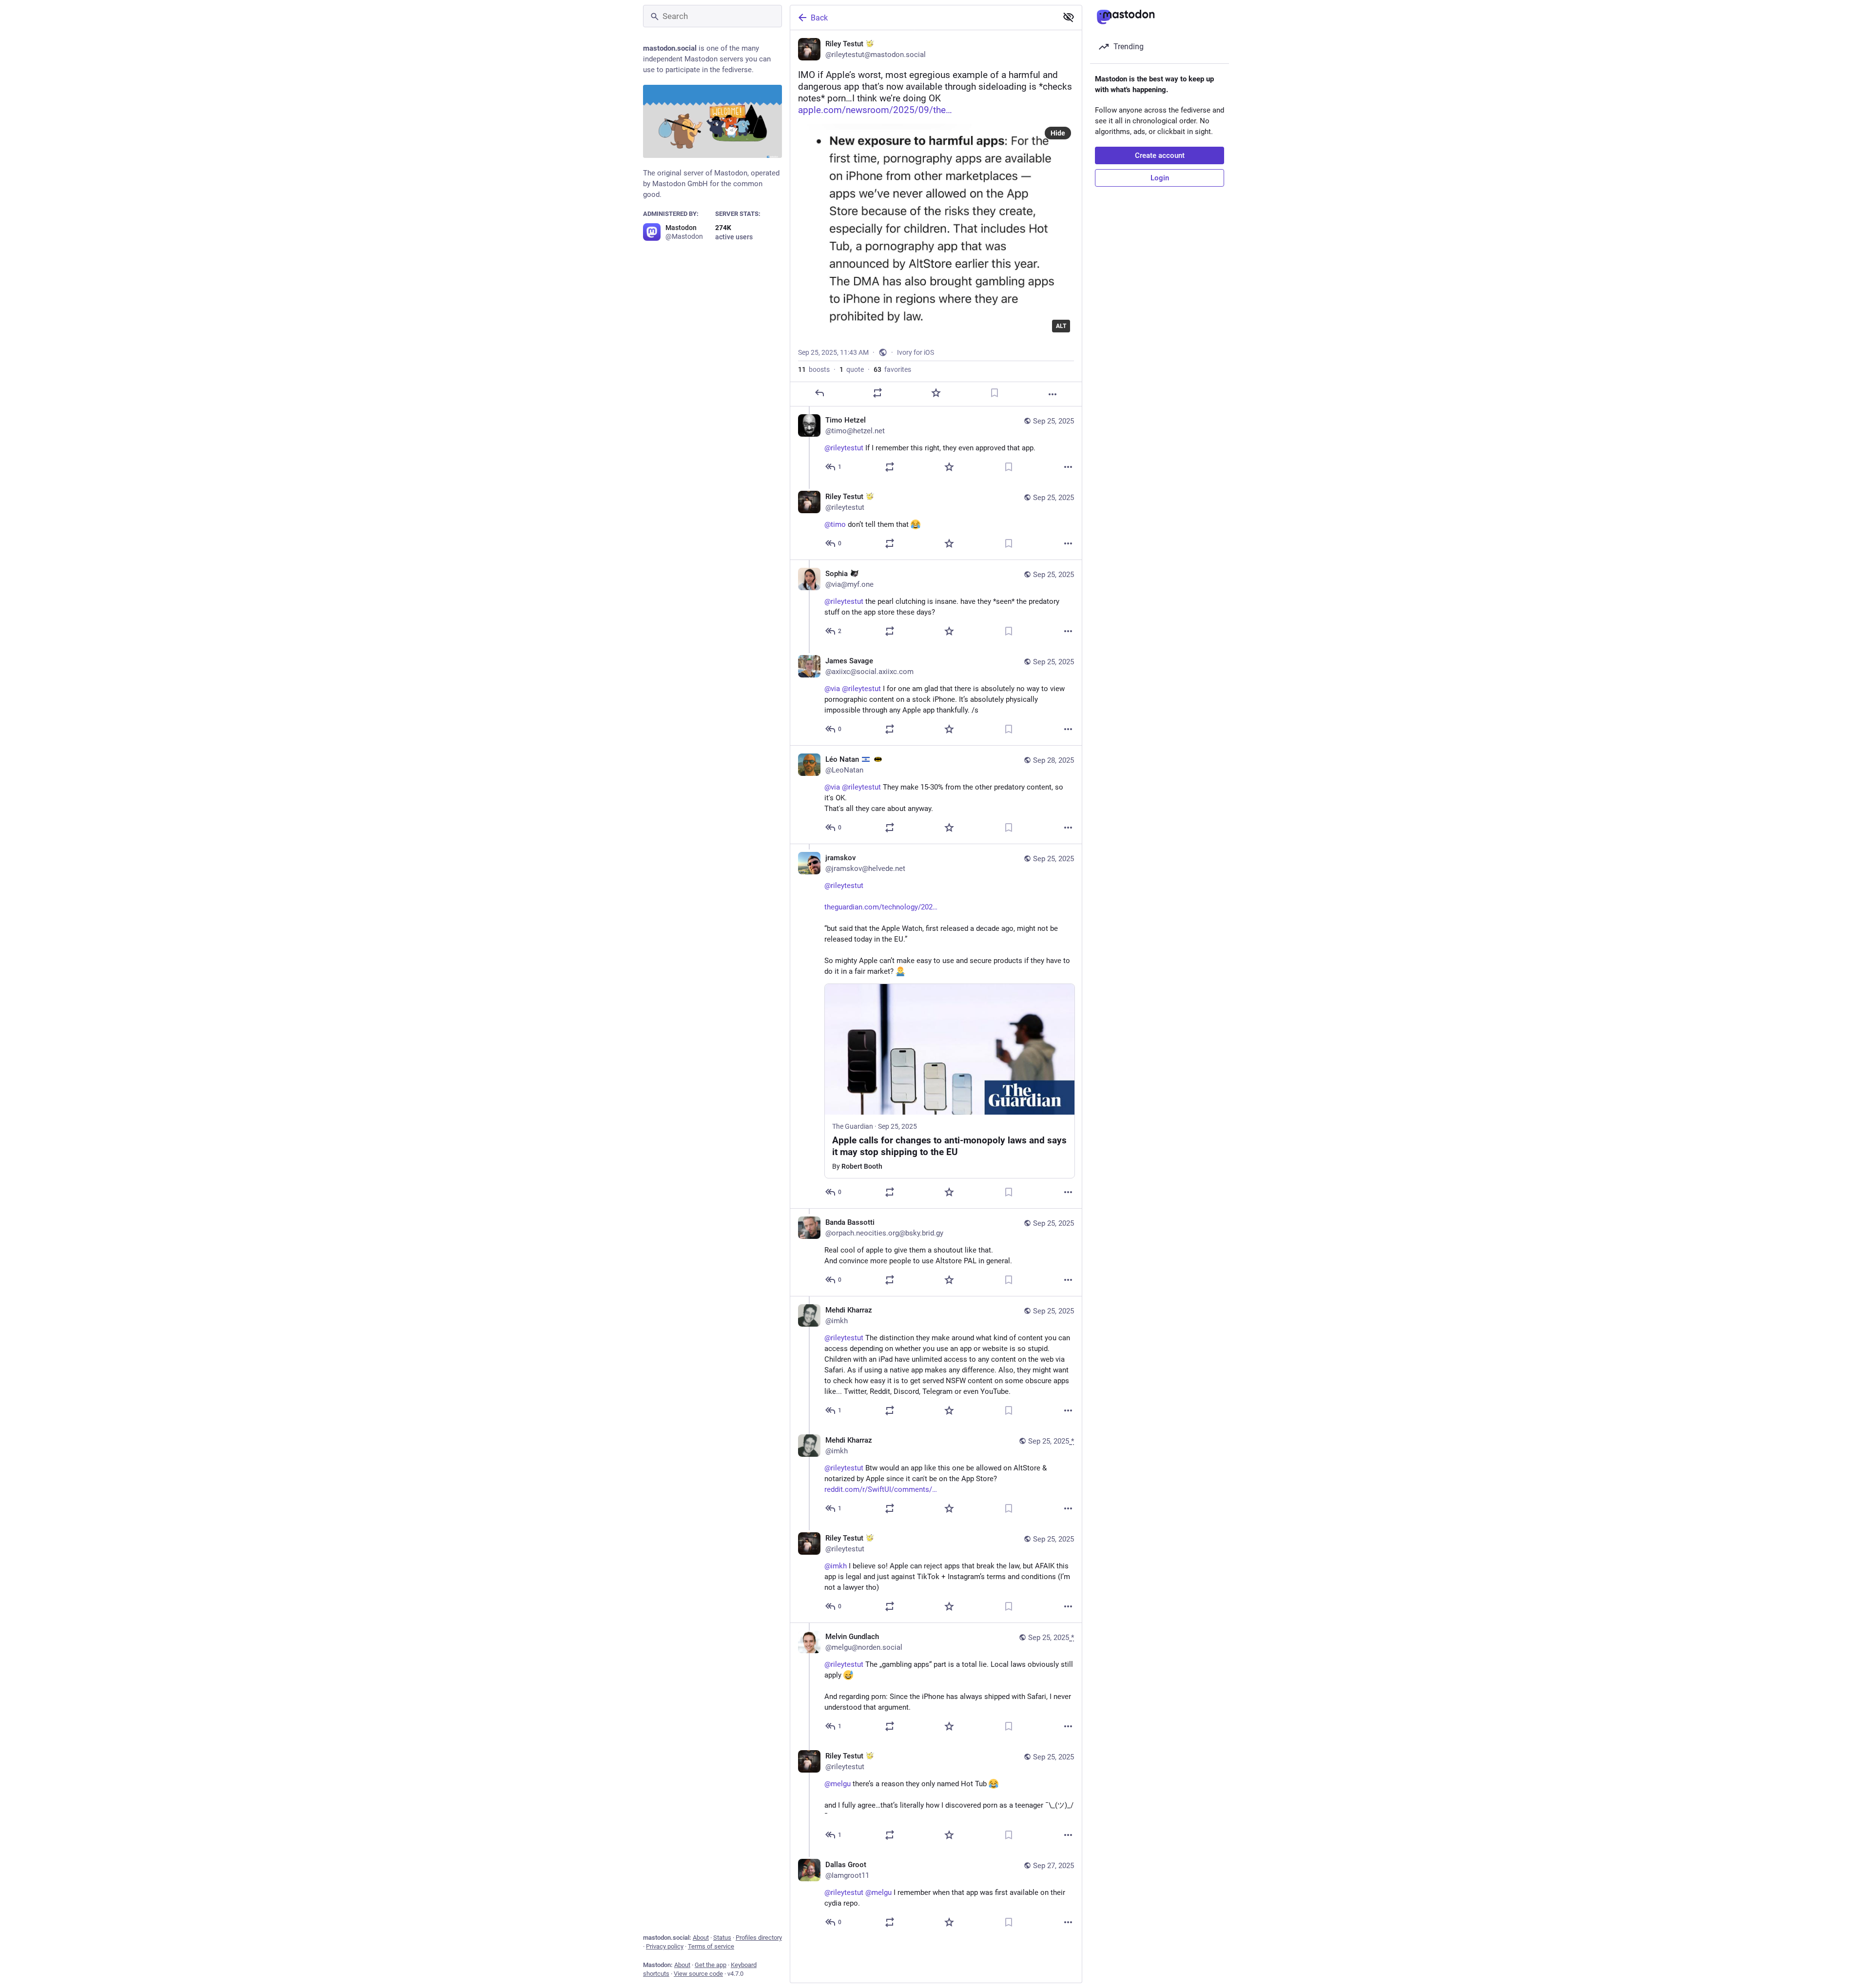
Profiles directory (759, 1938)
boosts (814, 369)
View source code (698, 1974)
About (701, 1938)
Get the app (711, 1965)
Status (722, 1938)
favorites (892, 369)
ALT (1061, 326)
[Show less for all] (1069, 17)
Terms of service (711, 1946)
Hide (1058, 133)
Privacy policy (665, 1946)
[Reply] (819, 393)
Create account (1160, 155)
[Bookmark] (994, 393)
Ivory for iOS (916, 352)
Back (819, 18)
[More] (1053, 394)
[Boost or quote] (877, 393)
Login (1160, 178)
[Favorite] (936, 393)
